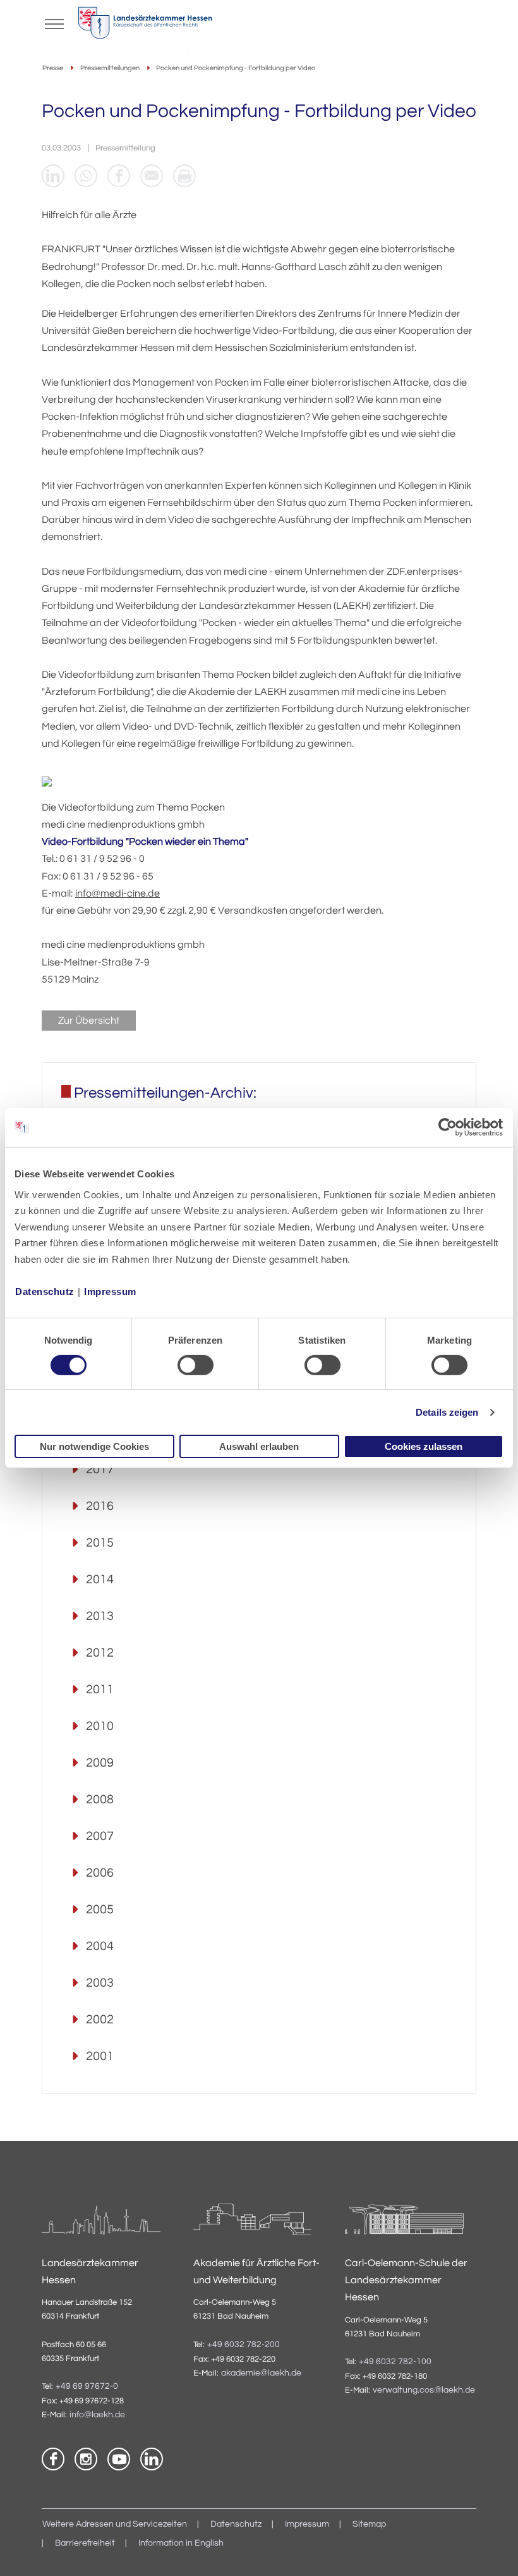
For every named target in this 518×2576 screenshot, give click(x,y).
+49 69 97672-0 (87, 2386)
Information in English (181, 2543)
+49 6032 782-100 (395, 2362)
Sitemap (369, 2524)
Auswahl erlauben (259, 1446)
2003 (100, 1983)
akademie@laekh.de (261, 2373)
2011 (100, 1690)
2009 (100, 1763)
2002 (100, 2020)
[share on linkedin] (53, 176)
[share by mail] (152, 176)
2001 (100, 2056)
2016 (100, 1506)
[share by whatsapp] (86, 176)
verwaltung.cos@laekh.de (424, 2390)
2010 (100, 1726)
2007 (100, 1836)
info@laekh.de (97, 2415)
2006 (100, 1873)
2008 (100, 1800)
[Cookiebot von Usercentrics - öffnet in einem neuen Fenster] (448, 1127)
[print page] (184, 176)
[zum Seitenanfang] (493, 2551)
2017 (100, 1469)
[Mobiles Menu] (54, 23)
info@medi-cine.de (117, 893)
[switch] (196, 1365)
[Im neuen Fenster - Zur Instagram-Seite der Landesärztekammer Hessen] (86, 2459)
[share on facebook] (119, 176)
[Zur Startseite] (145, 26)
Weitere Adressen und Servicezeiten (115, 2524)
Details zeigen (447, 1412)
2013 (100, 1616)
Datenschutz (45, 1291)
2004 (100, 1946)
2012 (100, 1653)
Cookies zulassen (424, 1446)
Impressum (110, 1291)
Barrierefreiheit (85, 2543)
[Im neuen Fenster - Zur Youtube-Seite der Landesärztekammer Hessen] (119, 2459)
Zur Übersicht (89, 1021)
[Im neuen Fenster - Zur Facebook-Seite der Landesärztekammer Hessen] (53, 2459)
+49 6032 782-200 (244, 2345)
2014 (100, 1579)
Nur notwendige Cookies (94, 1446)
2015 (100, 1543)
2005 (100, 1910)
